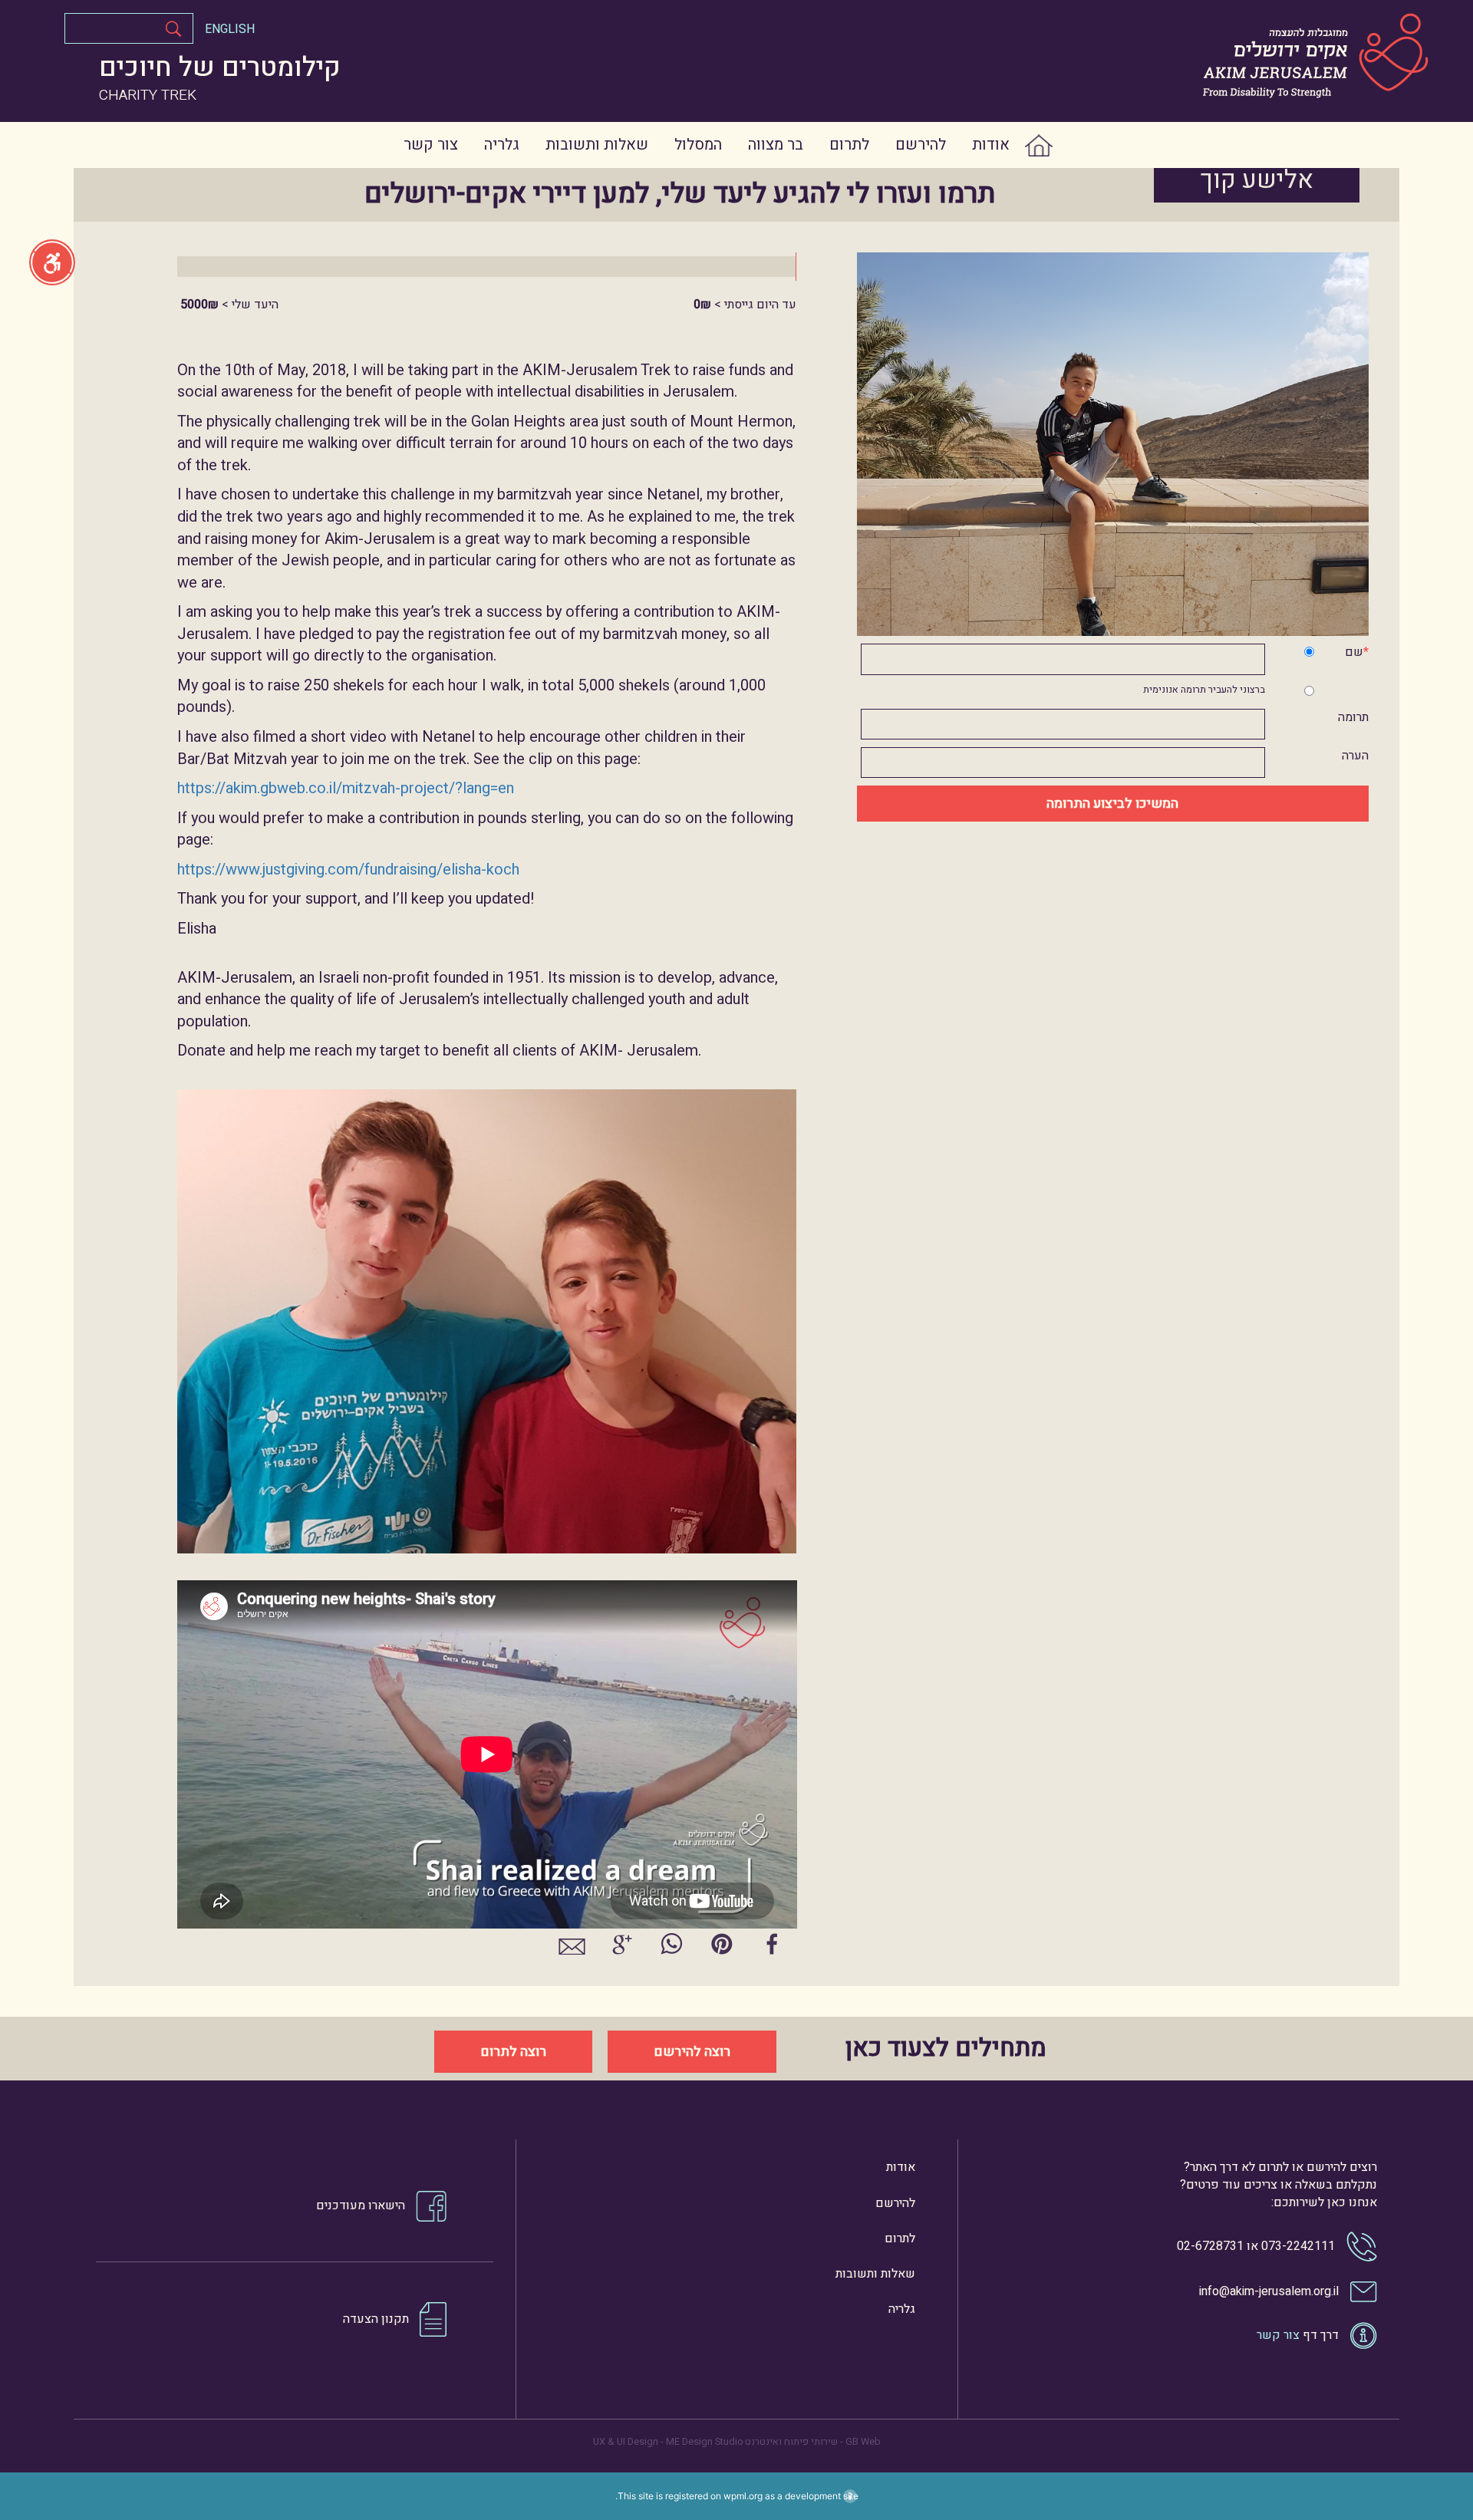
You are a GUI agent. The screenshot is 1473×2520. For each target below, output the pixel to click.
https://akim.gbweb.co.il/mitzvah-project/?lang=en (346, 788)
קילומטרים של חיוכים (220, 68)
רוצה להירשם (692, 2052)
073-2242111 (1298, 2246)
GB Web (863, 2442)
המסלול (698, 145)
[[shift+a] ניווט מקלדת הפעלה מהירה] (52, 262)
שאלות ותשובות (597, 145)
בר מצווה (776, 145)
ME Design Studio (705, 2442)
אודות (991, 145)
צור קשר (431, 145)
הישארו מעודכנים (361, 2205)
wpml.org (743, 2496)
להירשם (921, 145)
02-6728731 (1210, 2246)
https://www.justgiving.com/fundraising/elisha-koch (348, 870)
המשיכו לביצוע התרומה (1112, 804)
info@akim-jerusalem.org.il (1269, 2291)
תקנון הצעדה (376, 2318)
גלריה (502, 145)
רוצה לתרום (513, 2052)
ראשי (1053, 145)
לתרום (849, 145)
